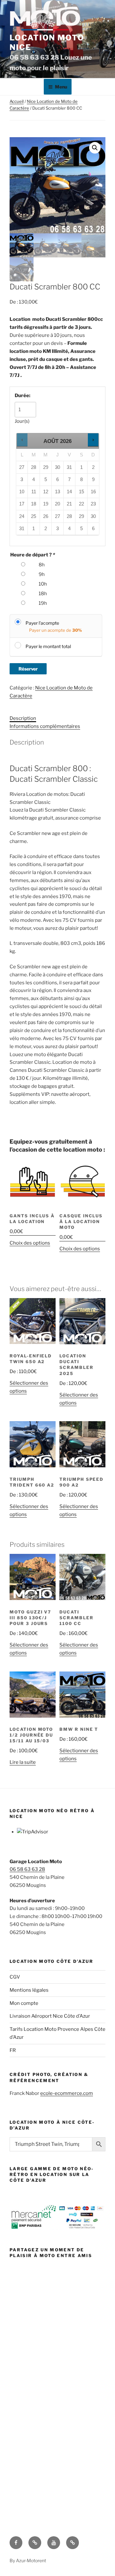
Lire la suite (23, 1762)
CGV (15, 1977)
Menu (61, 87)
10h (43, 584)
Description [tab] (23, 718)
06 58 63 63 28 (27, 1869)
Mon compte (24, 2003)
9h (42, 574)
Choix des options (30, 1243)
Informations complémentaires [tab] (45, 726)
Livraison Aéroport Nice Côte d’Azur (50, 2016)
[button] (95, 148)
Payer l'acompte (42, 623)
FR (13, 2050)
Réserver (28, 669)
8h (42, 565)
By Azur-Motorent (28, 2560)
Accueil (17, 101)
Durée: (23, 396)
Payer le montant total (48, 646)
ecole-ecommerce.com (67, 2093)
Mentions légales (29, 1990)
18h (43, 594)
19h (43, 603)
